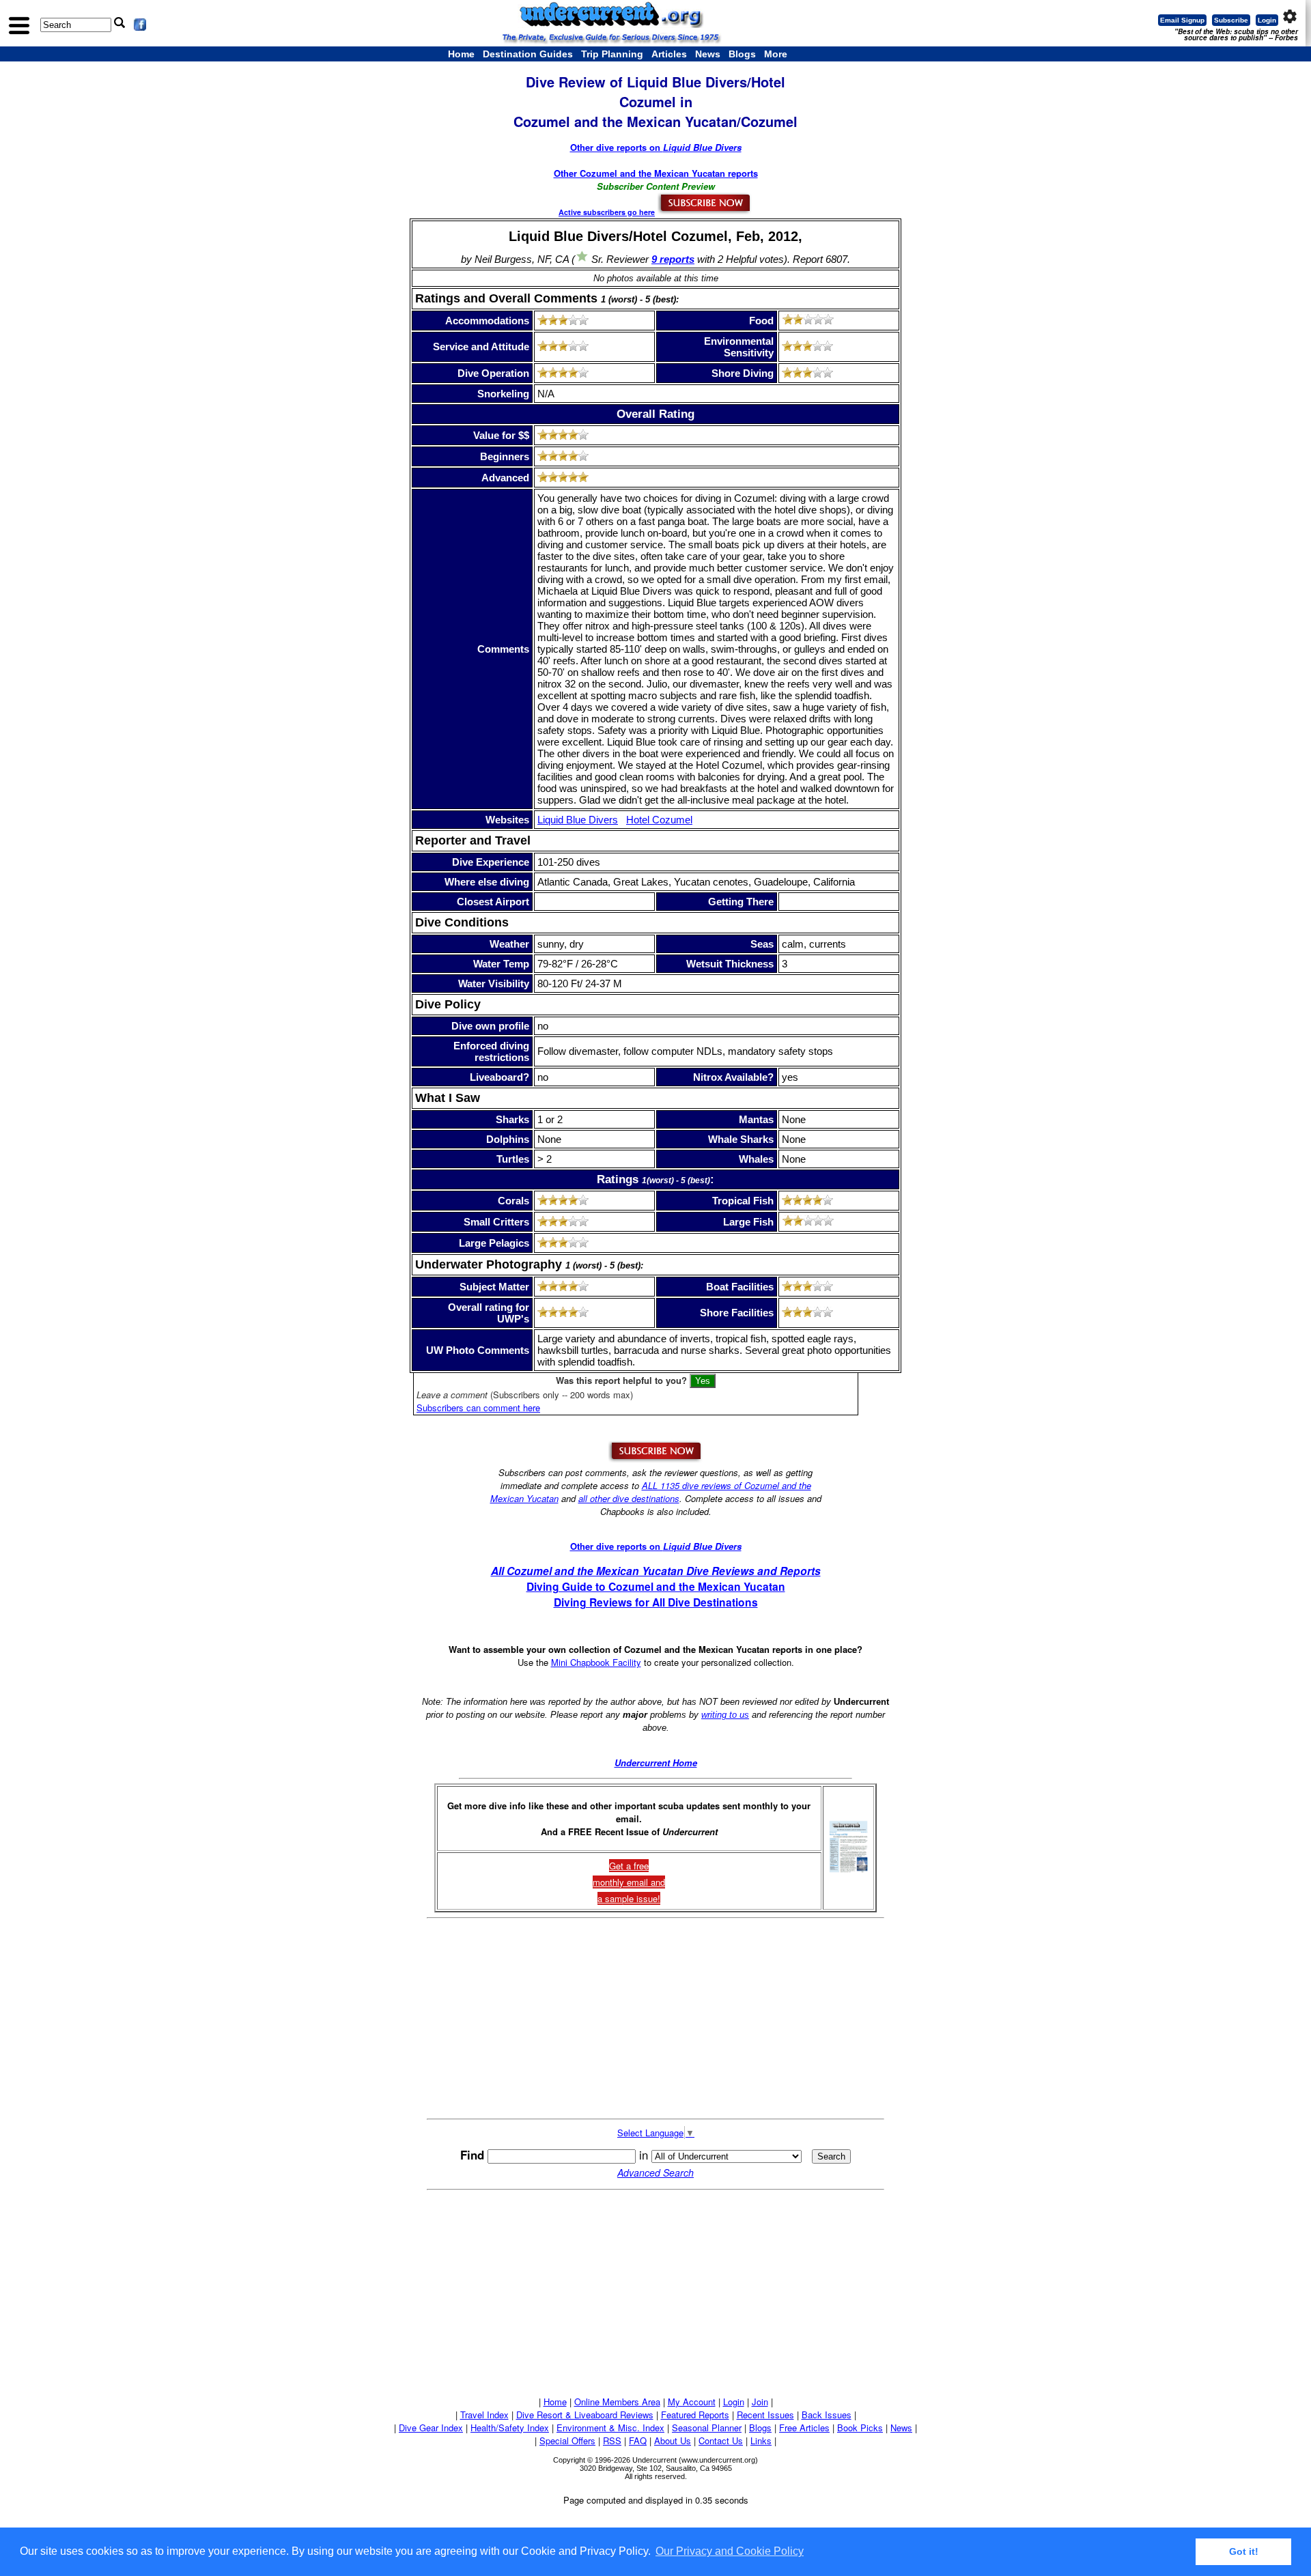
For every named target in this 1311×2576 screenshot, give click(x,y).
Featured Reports (695, 2415)
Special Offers (567, 2440)
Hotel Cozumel (659, 820)
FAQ (638, 2440)
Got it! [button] (1244, 2551)
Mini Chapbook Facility (596, 1662)
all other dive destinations (629, 1498)
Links (761, 2440)
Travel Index (484, 2415)
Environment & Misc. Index (610, 2428)
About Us (673, 2440)
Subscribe (1231, 20)
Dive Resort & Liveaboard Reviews (585, 2415)
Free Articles (804, 2428)
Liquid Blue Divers (578, 820)
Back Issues (827, 2415)
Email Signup (1182, 20)
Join (760, 2402)
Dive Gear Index (431, 2428)
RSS (612, 2440)
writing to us (725, 1715)
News (708, 54)
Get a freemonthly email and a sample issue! (629, 1882)
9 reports (673, 259)
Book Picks (860, 2428)
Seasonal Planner (707, 2428)
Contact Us (721, 2440)
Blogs (742, 54)
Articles (669, 54)
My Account (692, 2402)
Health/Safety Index (510, 2428)
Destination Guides (528, 54)
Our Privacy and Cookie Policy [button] (730, 2551)
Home (461, 54)
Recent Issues (765, 2415)
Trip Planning (612, 54)
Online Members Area (617, 2402)
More (776, 54)
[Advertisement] (655, 2018)
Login (1267, 20)
